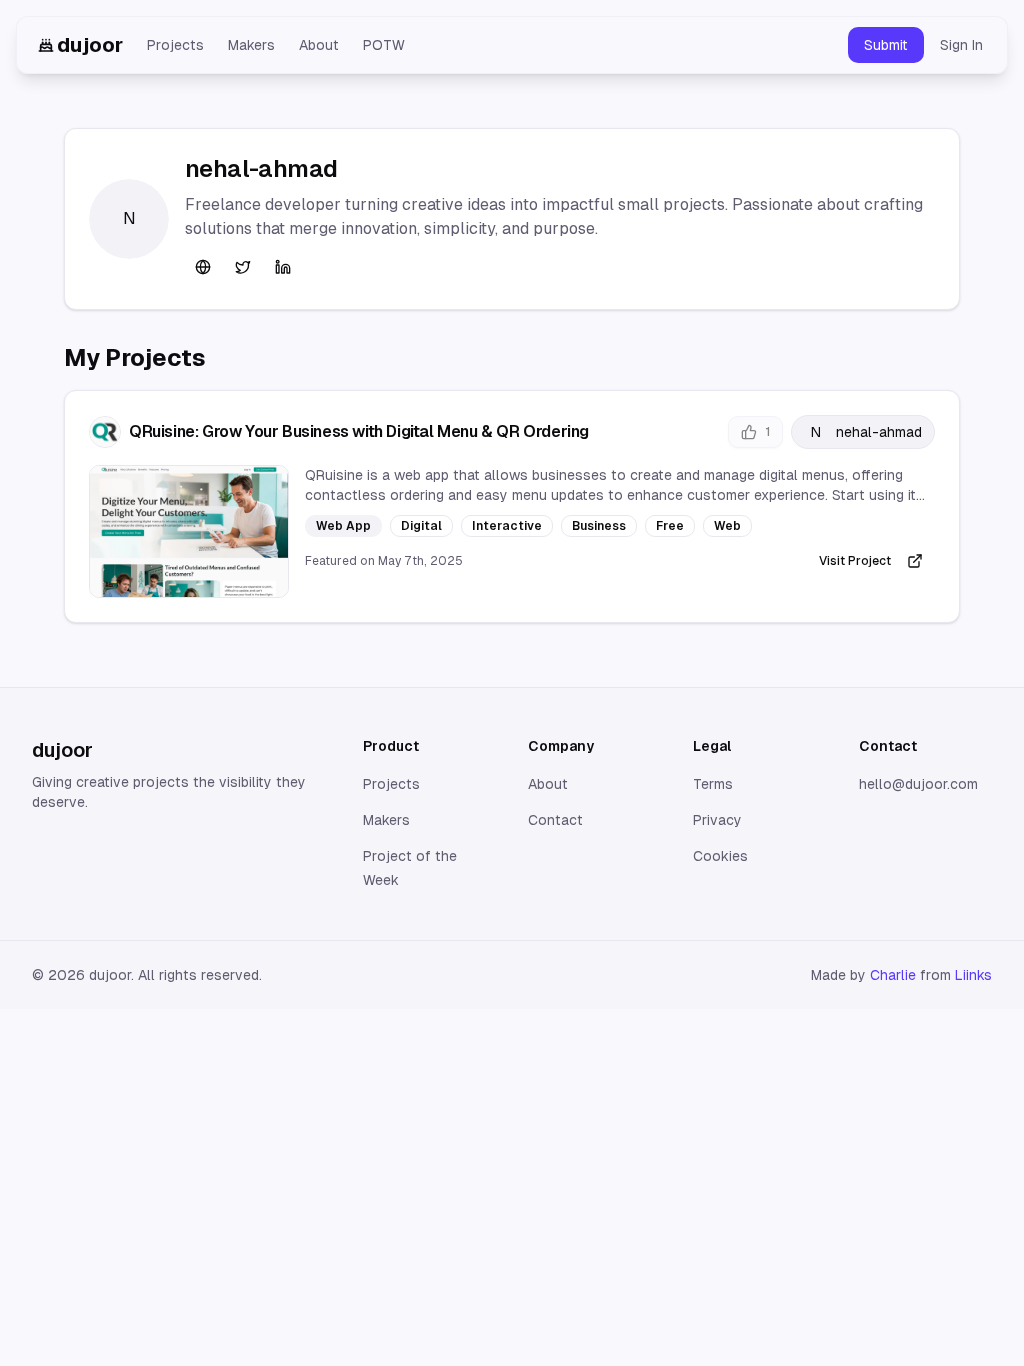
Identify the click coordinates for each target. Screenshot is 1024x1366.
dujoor (90, 45)
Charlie (893, 975)
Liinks (973, 975)
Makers (251, 45)
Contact (555, 820)
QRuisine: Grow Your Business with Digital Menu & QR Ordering (359, 431)
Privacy (717, 820)
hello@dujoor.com (918, 784)
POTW (384, 45)
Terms (713, 784)
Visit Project (855, 561)
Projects (175, 45)
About (319, 45)
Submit (886, 45)
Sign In (961, 45)
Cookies (720, 856)
